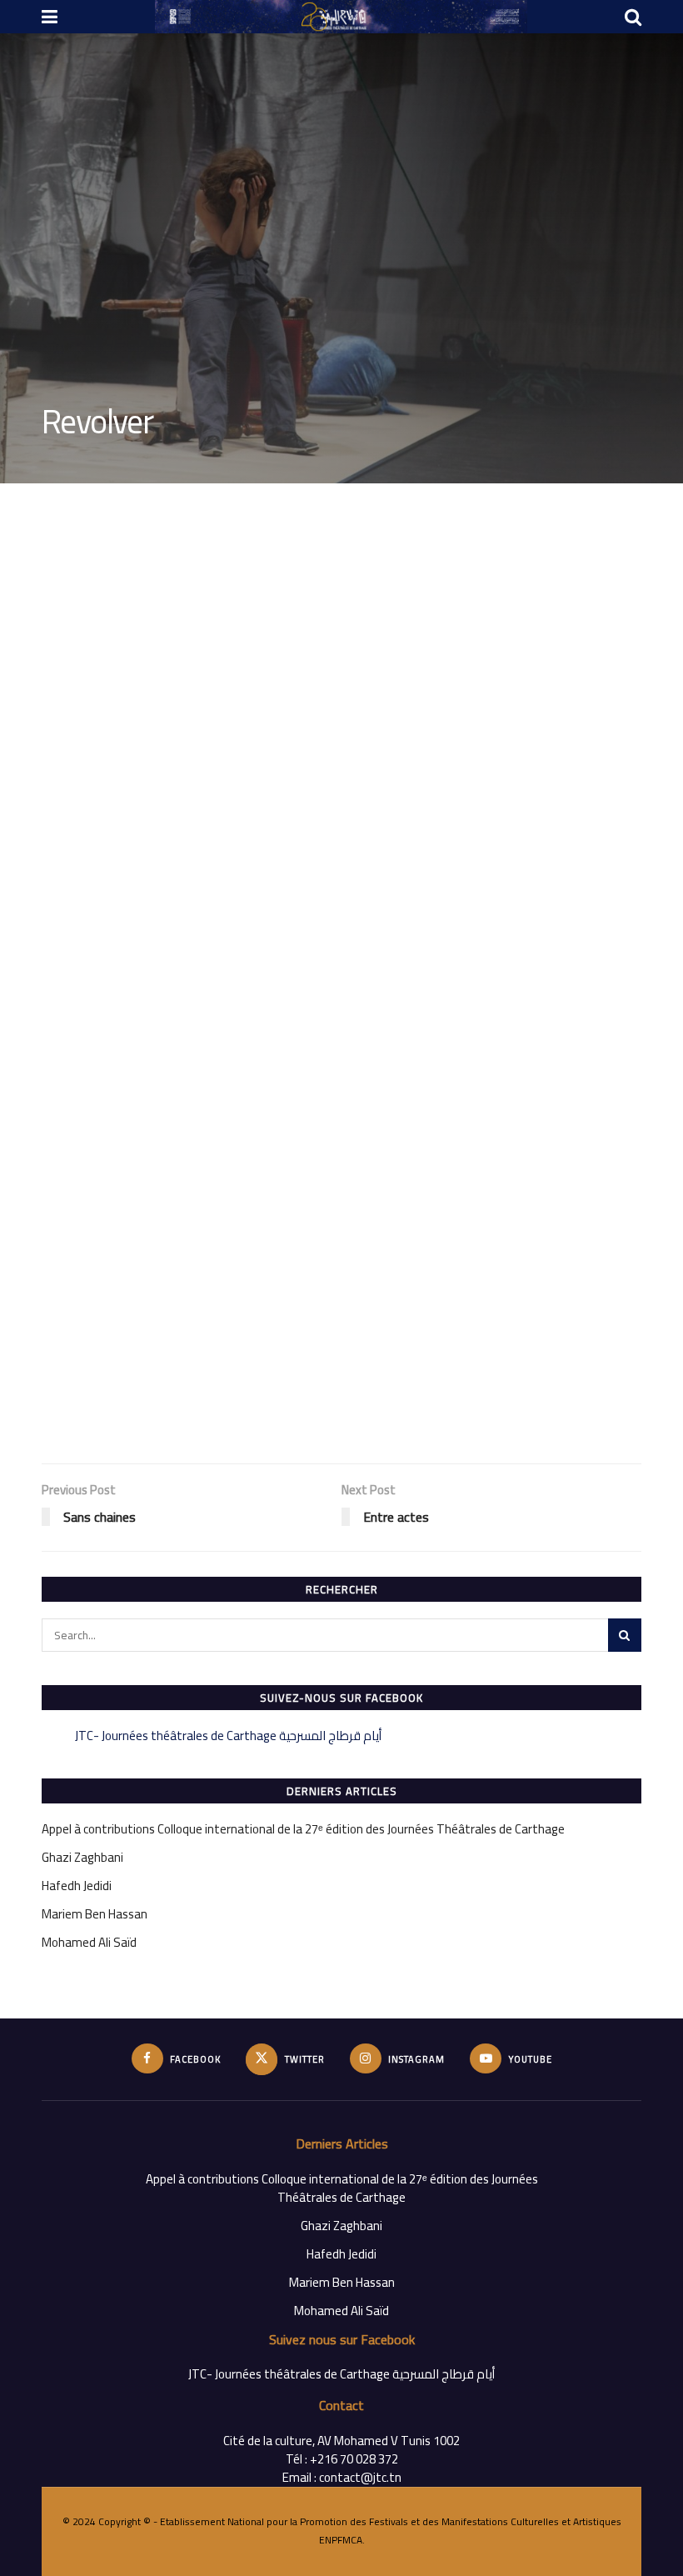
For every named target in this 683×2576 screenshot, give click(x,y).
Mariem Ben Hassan (95, 1914)
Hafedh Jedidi (77, 1886)
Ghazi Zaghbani (82, 1857)
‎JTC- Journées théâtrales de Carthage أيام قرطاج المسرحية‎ (228, 1736)
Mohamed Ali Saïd (89, 1942)
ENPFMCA (341, 2540)
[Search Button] (625, 1635)
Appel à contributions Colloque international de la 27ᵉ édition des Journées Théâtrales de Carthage (303, 1829)
